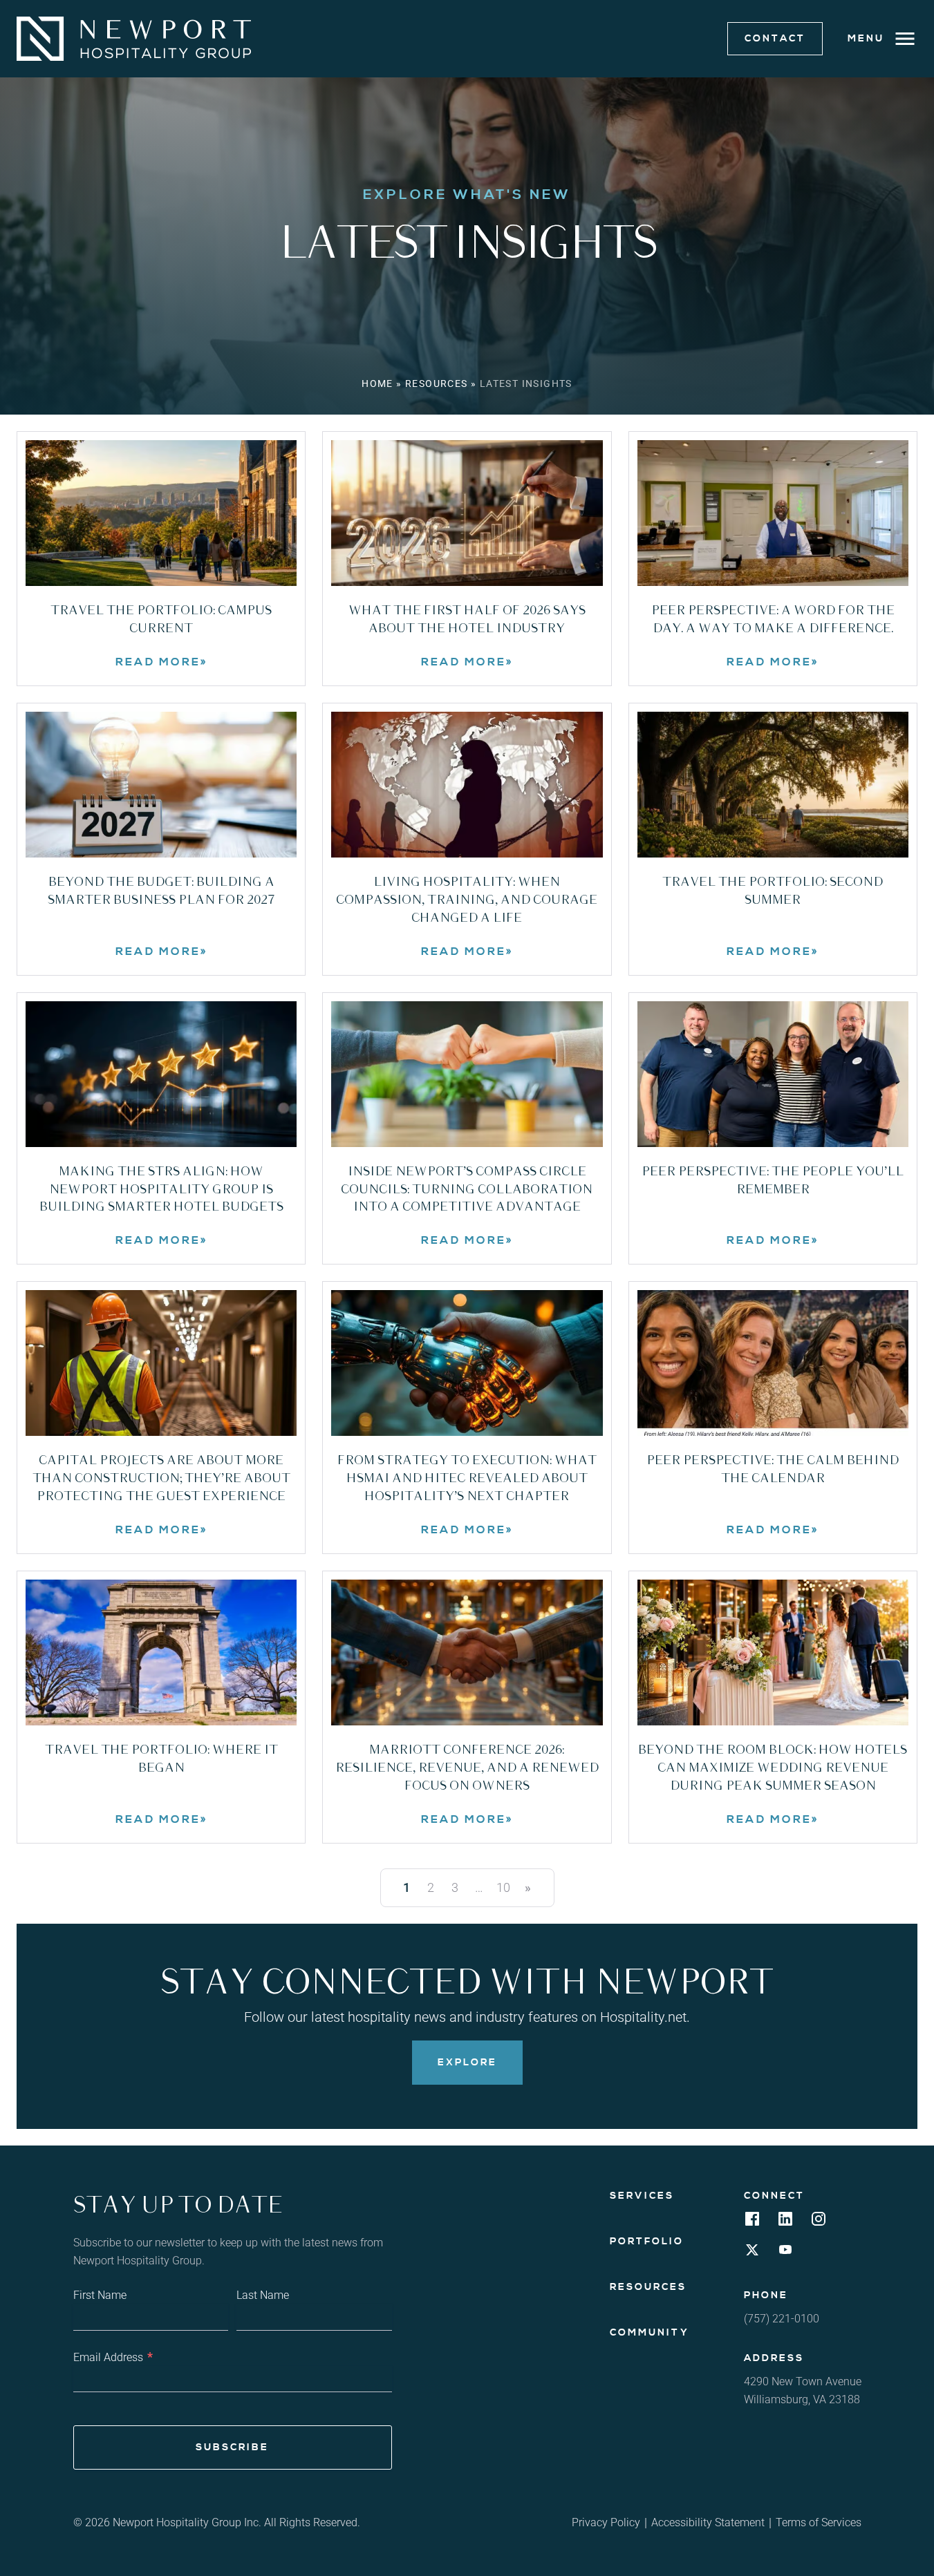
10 (503, 1887)
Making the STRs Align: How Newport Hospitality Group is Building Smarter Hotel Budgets (161, 1190)
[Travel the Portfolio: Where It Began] (161, 1652)
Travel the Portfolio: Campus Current (161, 620)
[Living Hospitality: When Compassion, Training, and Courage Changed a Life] (467, 785)
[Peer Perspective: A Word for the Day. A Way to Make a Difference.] (773, 513)
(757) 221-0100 (782, 2319)
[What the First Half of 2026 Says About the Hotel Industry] (467, 513)
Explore (467, 2063)
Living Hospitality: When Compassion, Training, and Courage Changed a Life (467, 900)
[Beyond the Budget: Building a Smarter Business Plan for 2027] (161, 785)
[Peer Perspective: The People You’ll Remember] (773, 1074)
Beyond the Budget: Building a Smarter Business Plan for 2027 (161, 891)
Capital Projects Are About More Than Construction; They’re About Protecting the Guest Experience (161, 1479)
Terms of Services (819, 2522)
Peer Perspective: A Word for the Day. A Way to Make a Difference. (773, 620)
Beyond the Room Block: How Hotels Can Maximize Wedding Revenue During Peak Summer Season (773, 1768)
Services (642, 2196)
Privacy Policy (606, 2522)
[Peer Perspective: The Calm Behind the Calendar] (773, 1363)
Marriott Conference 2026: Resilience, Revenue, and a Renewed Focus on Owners (467, 1768)
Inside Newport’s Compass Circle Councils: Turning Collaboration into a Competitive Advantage (467, 1190)
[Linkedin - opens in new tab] (785, 2223)
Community (650, 2333)
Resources (437, 383)
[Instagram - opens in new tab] (819, 2223)
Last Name (263, 2295)
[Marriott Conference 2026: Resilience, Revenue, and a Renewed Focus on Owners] (467, 1652)
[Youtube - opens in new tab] (785, 2254)
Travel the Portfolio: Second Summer (773, 891)
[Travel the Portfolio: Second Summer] (773, 785)
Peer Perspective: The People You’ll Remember (773, 1181)
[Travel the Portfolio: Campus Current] (161, 513)
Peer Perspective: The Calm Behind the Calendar (773, 1470)
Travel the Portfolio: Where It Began (161, 1759)
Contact (775, 39)
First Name (100, 2295)
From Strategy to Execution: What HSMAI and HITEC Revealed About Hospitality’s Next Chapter (467, 1479)
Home (377, 383)
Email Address (113, 2357)
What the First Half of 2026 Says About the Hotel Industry (467, 620)
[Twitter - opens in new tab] (752, 2254)
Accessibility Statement (708, 2522)
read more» (206, 662)
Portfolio (647, 2242)
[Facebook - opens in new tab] (752, 2223)
